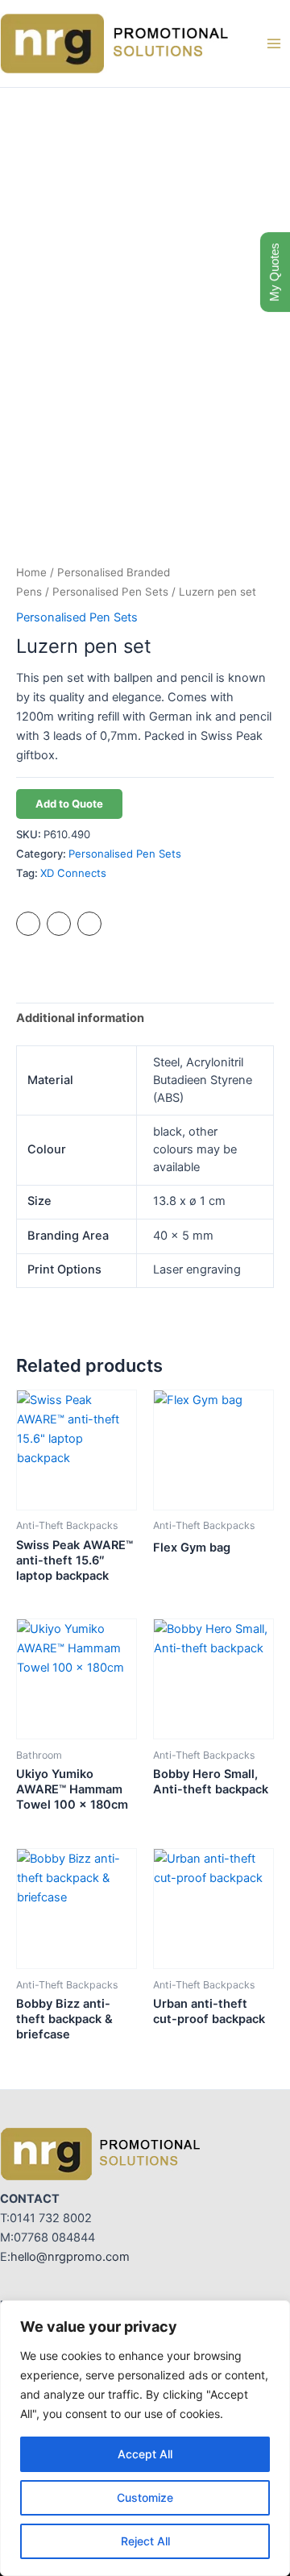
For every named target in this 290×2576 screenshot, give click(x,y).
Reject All (145, 2541)
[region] (145, 2438)
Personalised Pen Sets (110, 592)
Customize (145, 2497)
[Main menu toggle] (274, 44)
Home (31, 572)
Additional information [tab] (80, 1018)
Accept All (145, 2454)
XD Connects (73, 873)
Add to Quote (69, 804)
